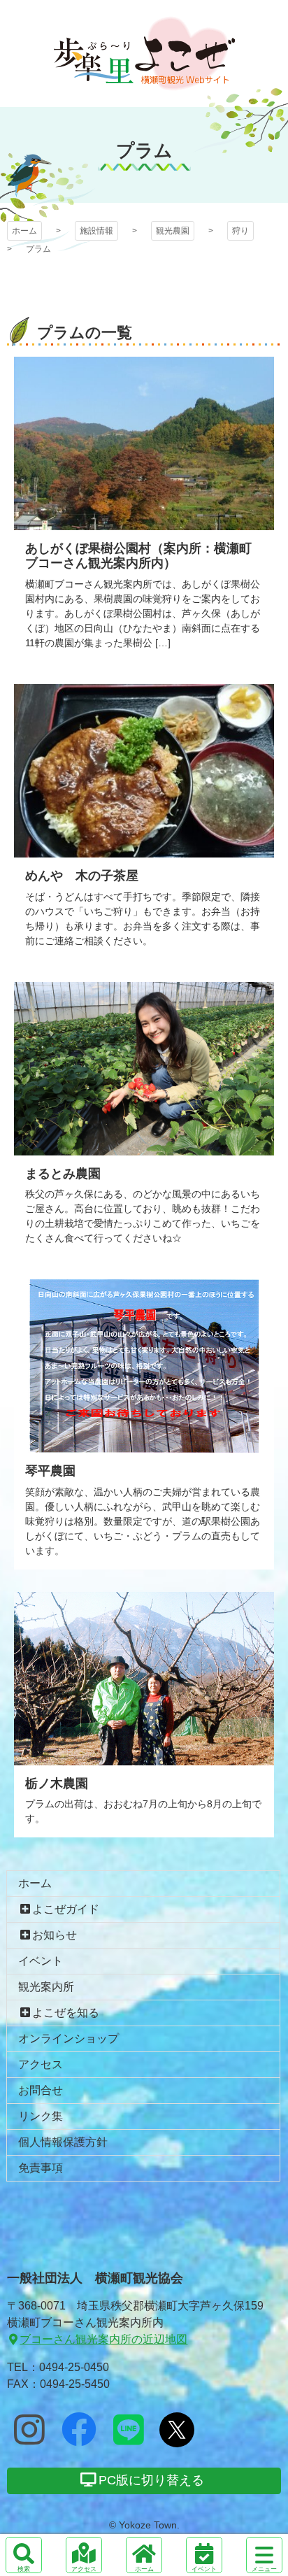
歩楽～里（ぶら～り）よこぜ (144, 54)
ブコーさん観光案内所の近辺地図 (103, 2339)
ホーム (24, 231)
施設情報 (96, 231)
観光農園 (173, 231)
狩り (240, 231)
